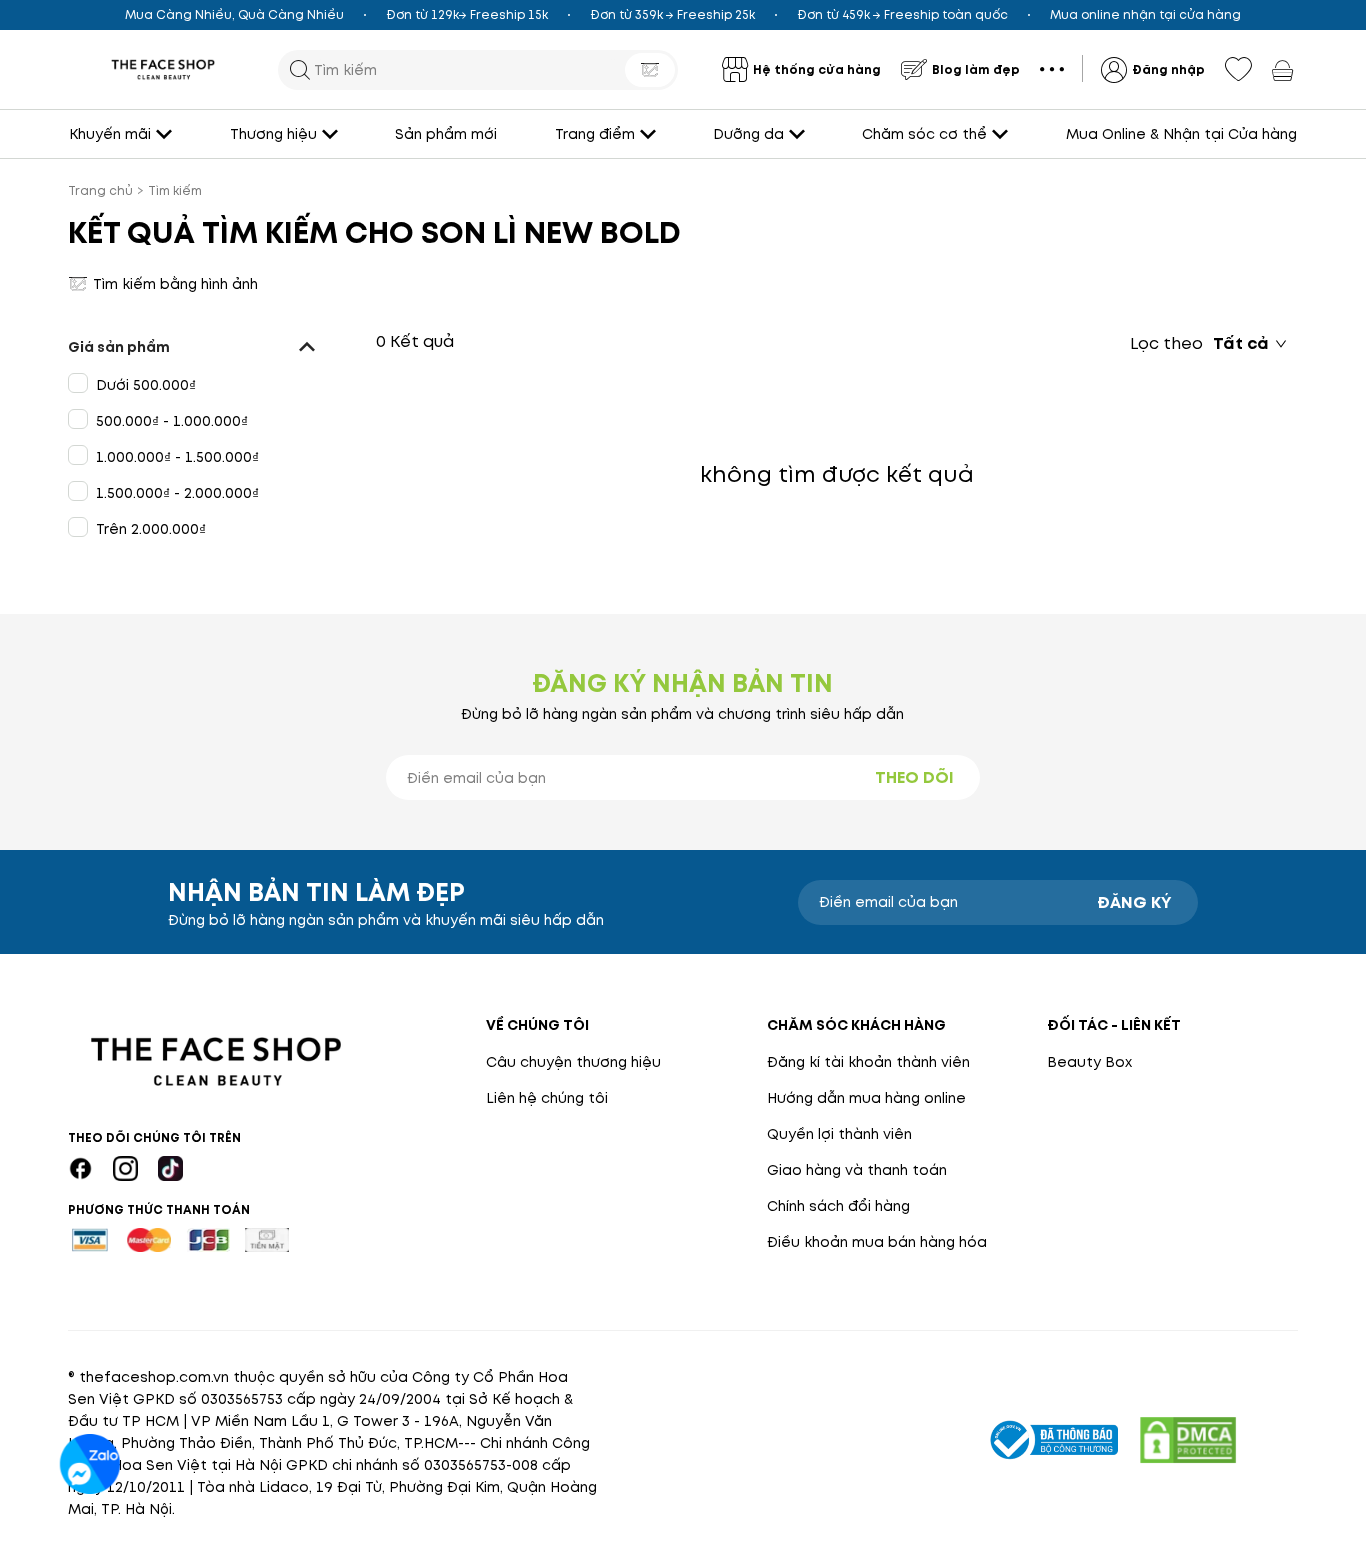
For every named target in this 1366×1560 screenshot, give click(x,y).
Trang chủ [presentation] (100, 190)
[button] (199, 347)
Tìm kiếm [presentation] (175, 190)
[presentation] (163, 69)
